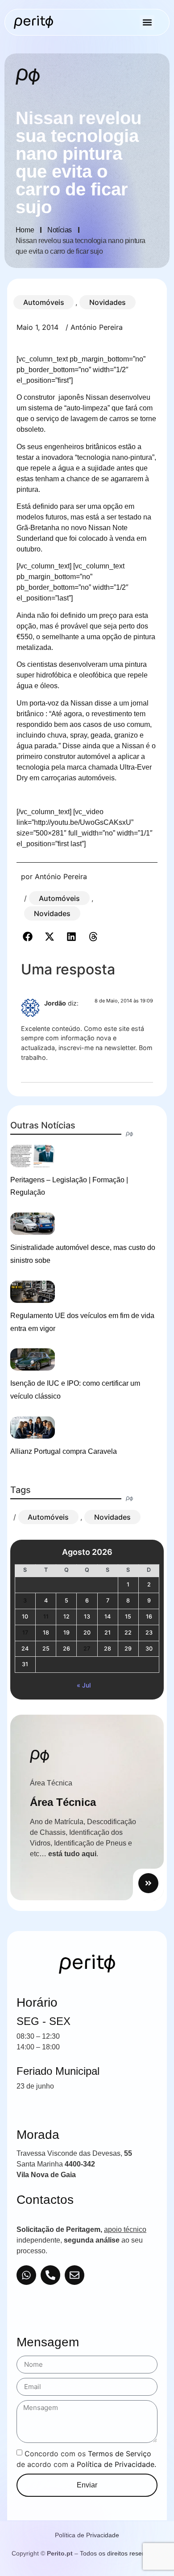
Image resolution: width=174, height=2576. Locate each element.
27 (87, 1649)
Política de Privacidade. (116, 2464)
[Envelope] (75, 2275)
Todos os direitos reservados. (121, 2553)
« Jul (84, 1685)
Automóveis (44, 302)
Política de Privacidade (87, 2535)
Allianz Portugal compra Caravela (64, 1451)
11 (46, 1617)
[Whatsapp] (26, 2275)
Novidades (108, 302)
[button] (147, 22)
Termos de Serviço (120, 2453)
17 (25, 1633)
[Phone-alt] (50, 2275)
